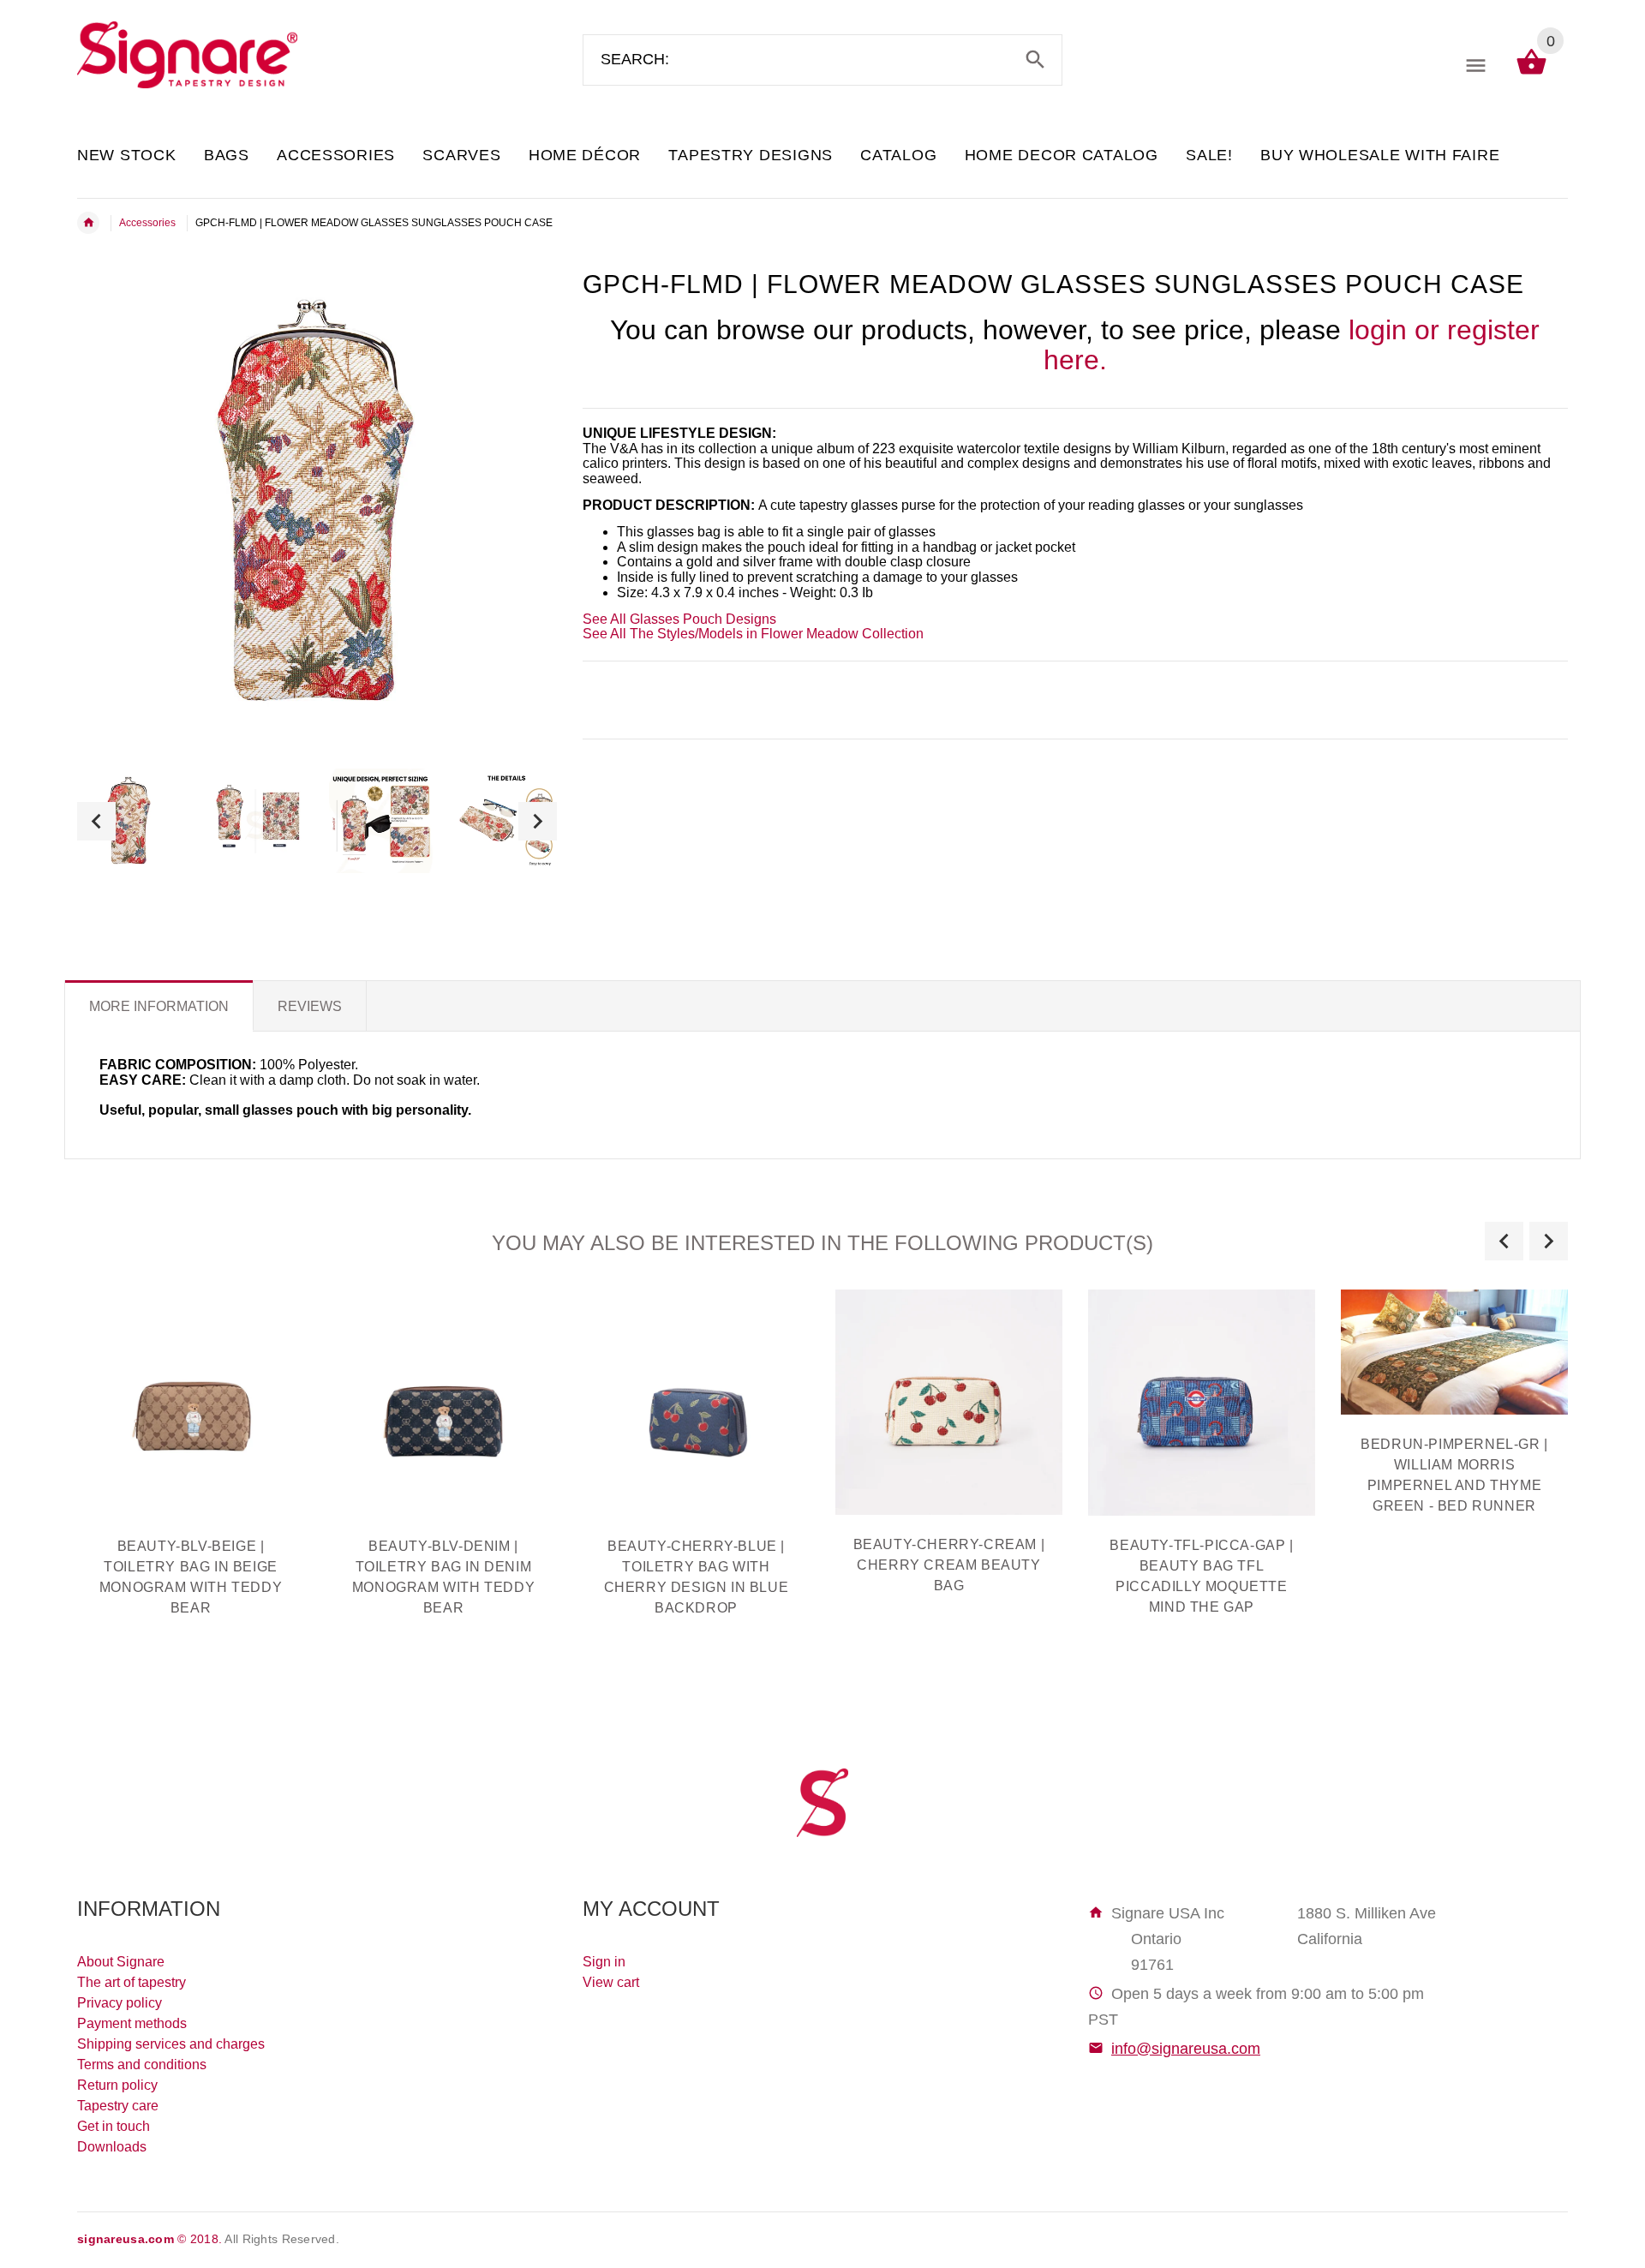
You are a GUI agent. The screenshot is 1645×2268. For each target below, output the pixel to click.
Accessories (147, 223)
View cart (611, 1982)
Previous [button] (96, 821)
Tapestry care (118, 2106)
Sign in (604, 1962)
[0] (1531, 73)
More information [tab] (159, 1006)
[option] (129, 821)
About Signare (121, 1962)
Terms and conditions (142, 2065)
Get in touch (114, 2126)
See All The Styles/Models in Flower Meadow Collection (753, 634)
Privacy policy (120, 2003)
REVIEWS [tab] (310, 1006)
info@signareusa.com (1186, 2049)
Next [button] (538, 821)
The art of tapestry (132, 1982)
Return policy (117, 2085)
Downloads (112, 2147)
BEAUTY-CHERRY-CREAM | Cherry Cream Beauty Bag (949, 1565)
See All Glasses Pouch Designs (679, 619)
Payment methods (132, 2023)
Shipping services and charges (171, 2044)
